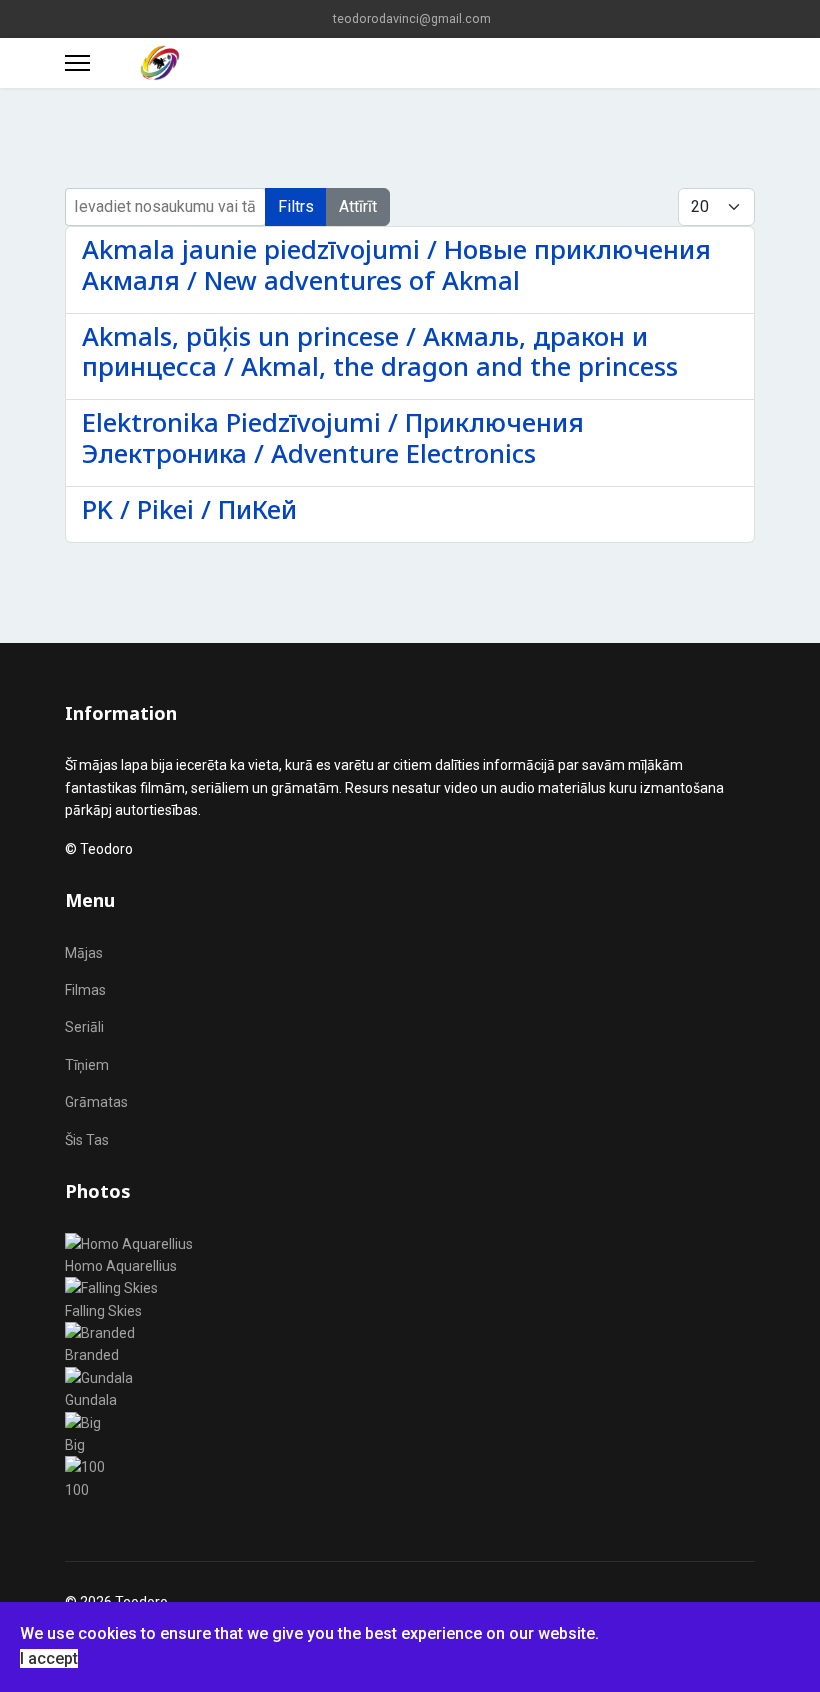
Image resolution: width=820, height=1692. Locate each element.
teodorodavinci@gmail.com (412, 18)
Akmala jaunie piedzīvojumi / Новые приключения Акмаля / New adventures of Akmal (396, 265)
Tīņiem (87, 1065)
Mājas (84, 953)
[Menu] (77, 63)
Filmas (85, 990)
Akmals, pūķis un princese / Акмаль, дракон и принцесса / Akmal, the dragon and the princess (380, 352)
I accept (49, 1658)
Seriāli (84, 1027)
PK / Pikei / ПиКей (189, 509)
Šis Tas (87, 1140)
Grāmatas (96, 1102)
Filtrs (296, 206)
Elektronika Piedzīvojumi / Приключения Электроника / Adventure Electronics (333, 438)
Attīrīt (358, 206)
